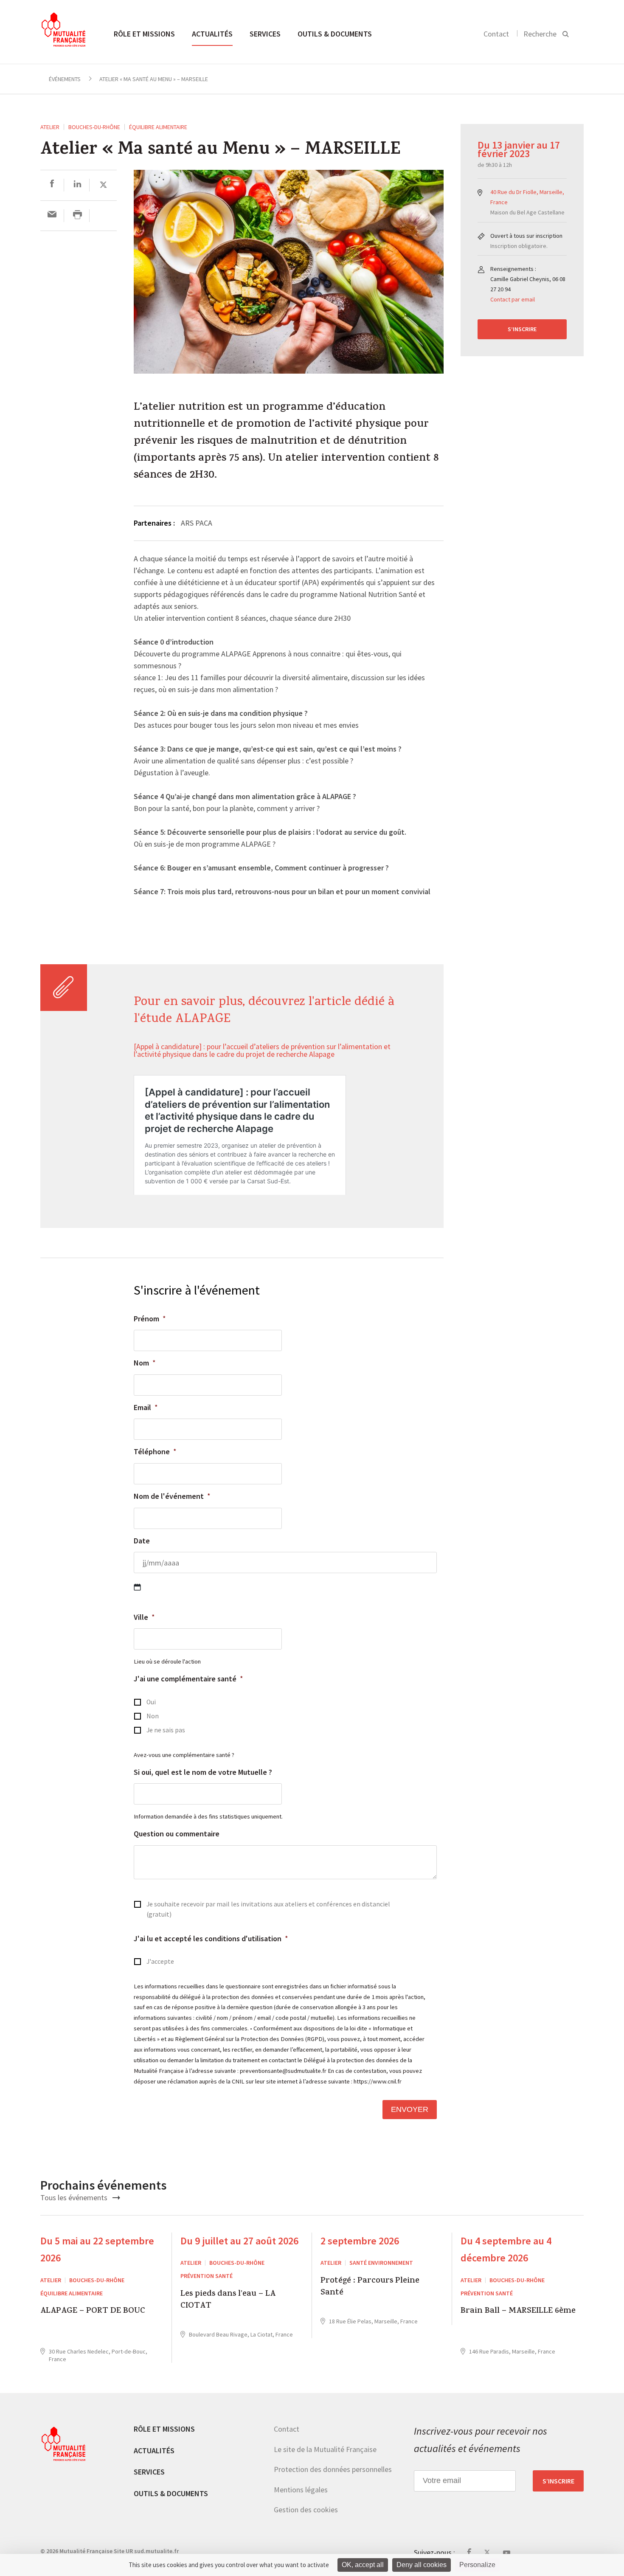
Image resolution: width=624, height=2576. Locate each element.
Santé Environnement (381, 2263)
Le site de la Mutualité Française (325, 2449)
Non (153, 1716)
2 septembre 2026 (360, 2241)
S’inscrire (522, 329)
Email (146, 1407)
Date (142, 1541)
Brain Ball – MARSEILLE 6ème (518, 2312)
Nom (145, 1363)
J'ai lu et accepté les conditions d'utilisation (211, 1938)
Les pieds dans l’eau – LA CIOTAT (228, 2301)
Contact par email (513, 299)
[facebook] (52, 185)
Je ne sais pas (166, 1730)
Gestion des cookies (306, 2510)
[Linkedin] (77, 185)
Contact (496, 34)
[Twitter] (103, 185)
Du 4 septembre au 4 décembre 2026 (506, 2249)
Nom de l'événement (172, 1496)
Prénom (150, 1319)
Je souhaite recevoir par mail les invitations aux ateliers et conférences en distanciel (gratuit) (268, 1909)
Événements (65, 79)
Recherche (540, 34)
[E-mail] (52, 215)
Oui (151, 1702)
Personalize (477, 2565)
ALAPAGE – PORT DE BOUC (93, 2312)
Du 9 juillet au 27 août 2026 (239, 2241)
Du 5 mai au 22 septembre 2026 (97, 2249)
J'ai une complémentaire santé (188, 1679)
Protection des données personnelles (333, 2469)
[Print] (77, 215)
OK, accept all (363, 2565)
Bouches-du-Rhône (94, 127)
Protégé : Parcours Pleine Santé (370, 2287)
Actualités (212, 34)
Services (265, 34)
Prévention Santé (207, 2276)
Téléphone (155, 1451)
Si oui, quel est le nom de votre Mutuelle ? (203, 1772)
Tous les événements (75, 2197)
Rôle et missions (144, 34)
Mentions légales (301, 2490)
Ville (144, 1617)
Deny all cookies (422, 2565)
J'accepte (160, 1961)
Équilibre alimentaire (158, 127)
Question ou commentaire (177, 1834)
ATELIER (50, 127)
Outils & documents (335, 34)
